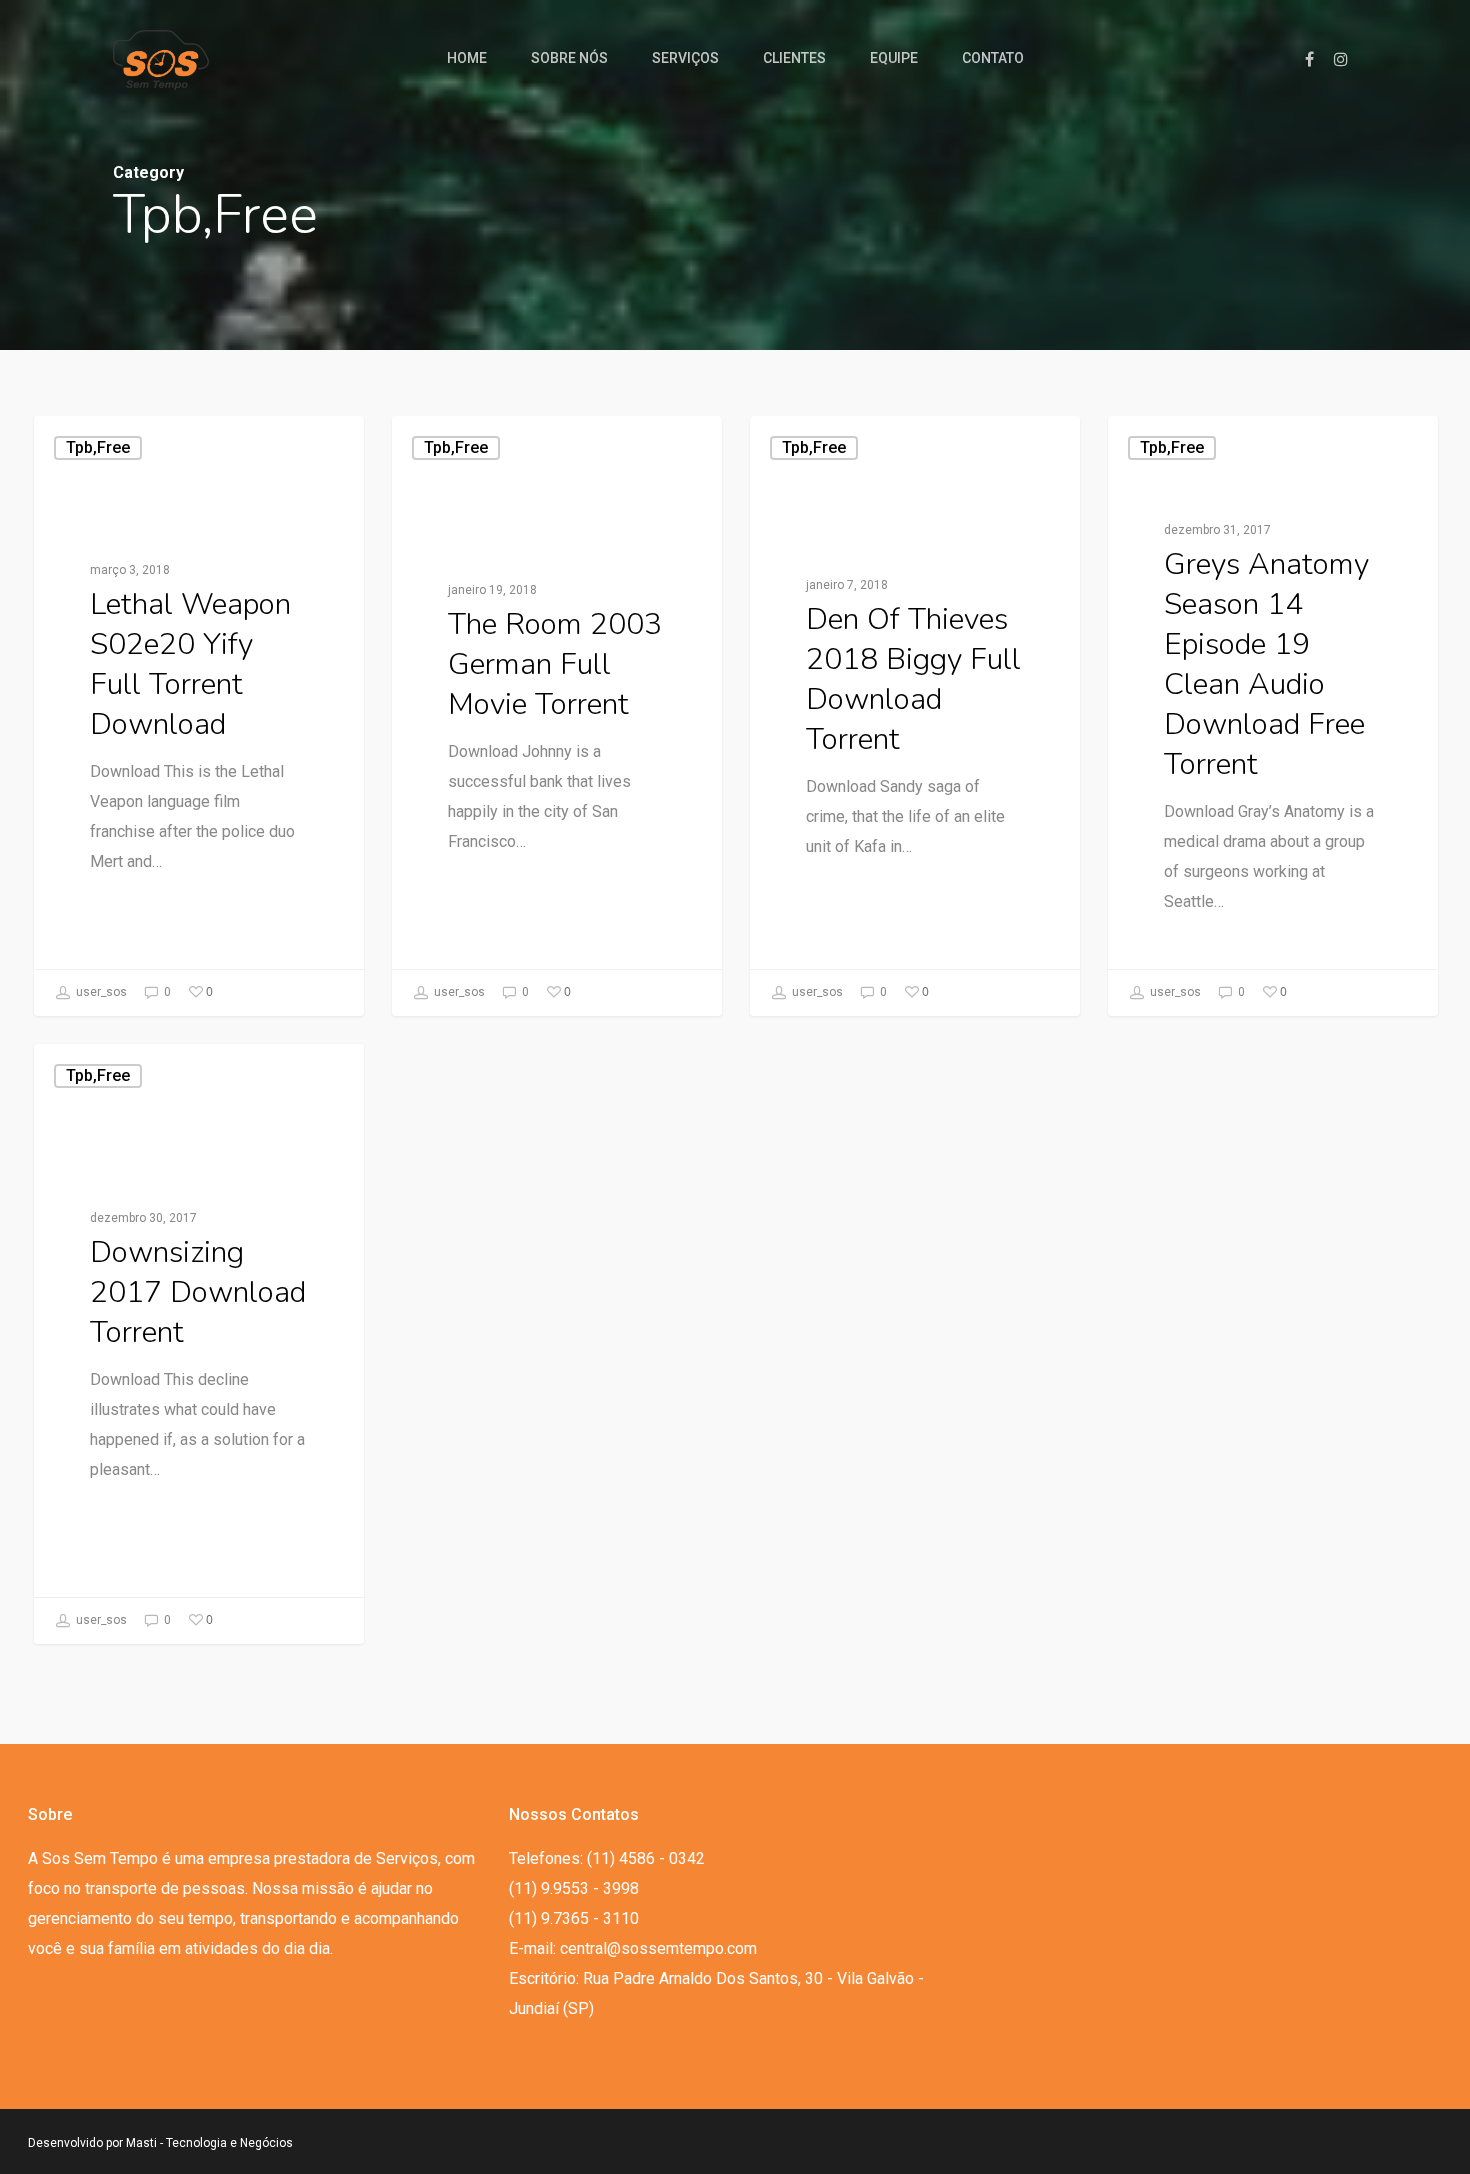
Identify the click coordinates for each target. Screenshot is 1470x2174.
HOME (467, 58)
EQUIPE (894, 58)
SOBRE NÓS (569, 58)
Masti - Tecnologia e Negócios (209, 2143)
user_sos (100, 992)
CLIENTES (794, 58)
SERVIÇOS (685, 58)
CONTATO (993, 58)
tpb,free (98, 447)
